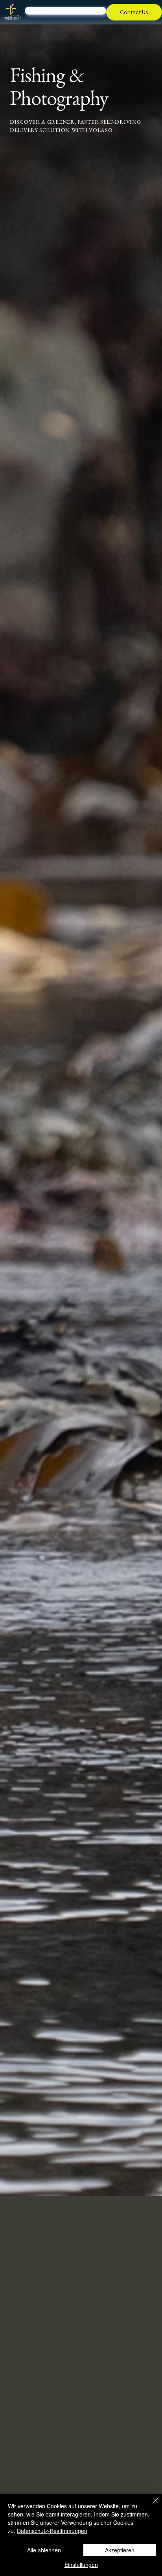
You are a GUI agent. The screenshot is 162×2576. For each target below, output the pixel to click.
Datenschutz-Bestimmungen (52, 2531)
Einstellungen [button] (81, 2565)
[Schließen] (151, 2505)
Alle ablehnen (44, 2550)
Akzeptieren (120, 2550)
